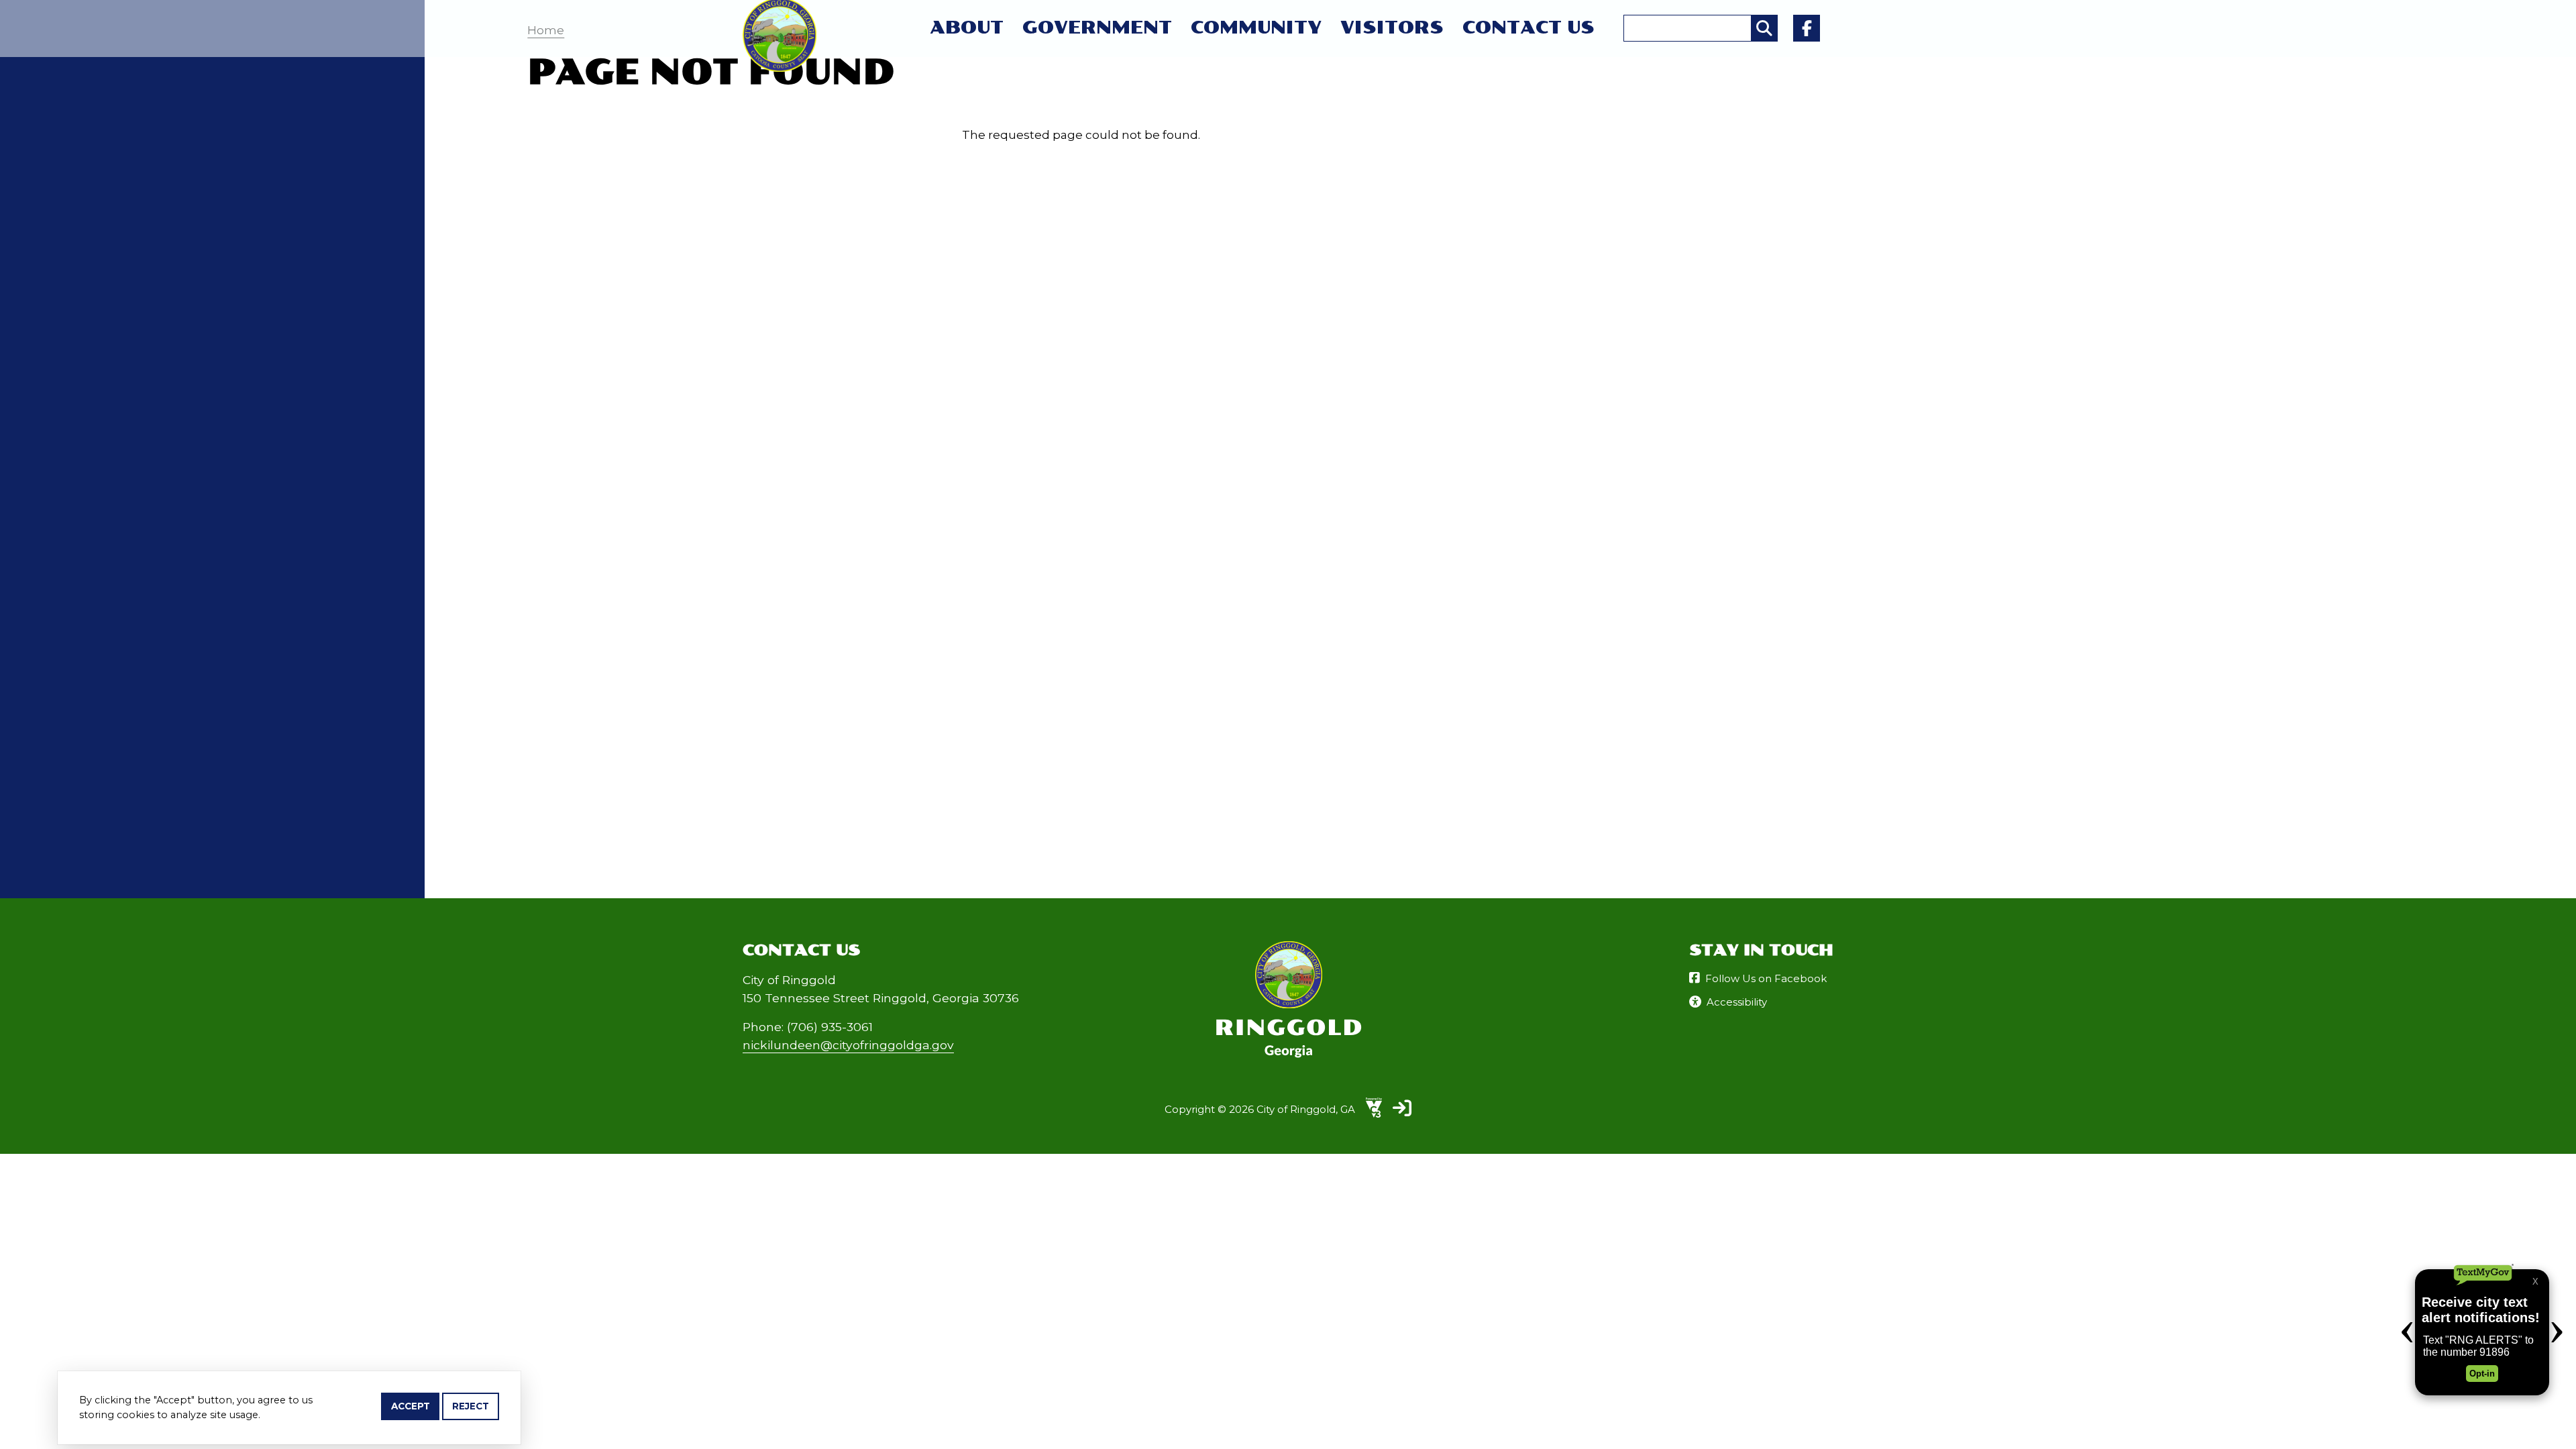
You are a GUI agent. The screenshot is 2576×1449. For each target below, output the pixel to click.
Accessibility (1737, 1002)
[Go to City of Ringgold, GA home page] (780, 7)
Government (1097, 28)
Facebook (1807, 28)
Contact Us (1528, 28)
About (967, 28)
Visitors (1392, 28)
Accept (411, 1406)
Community (1256, 28)
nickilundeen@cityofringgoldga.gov (848, 1045)
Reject (471, 1406)
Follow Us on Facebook (1766, 978)
